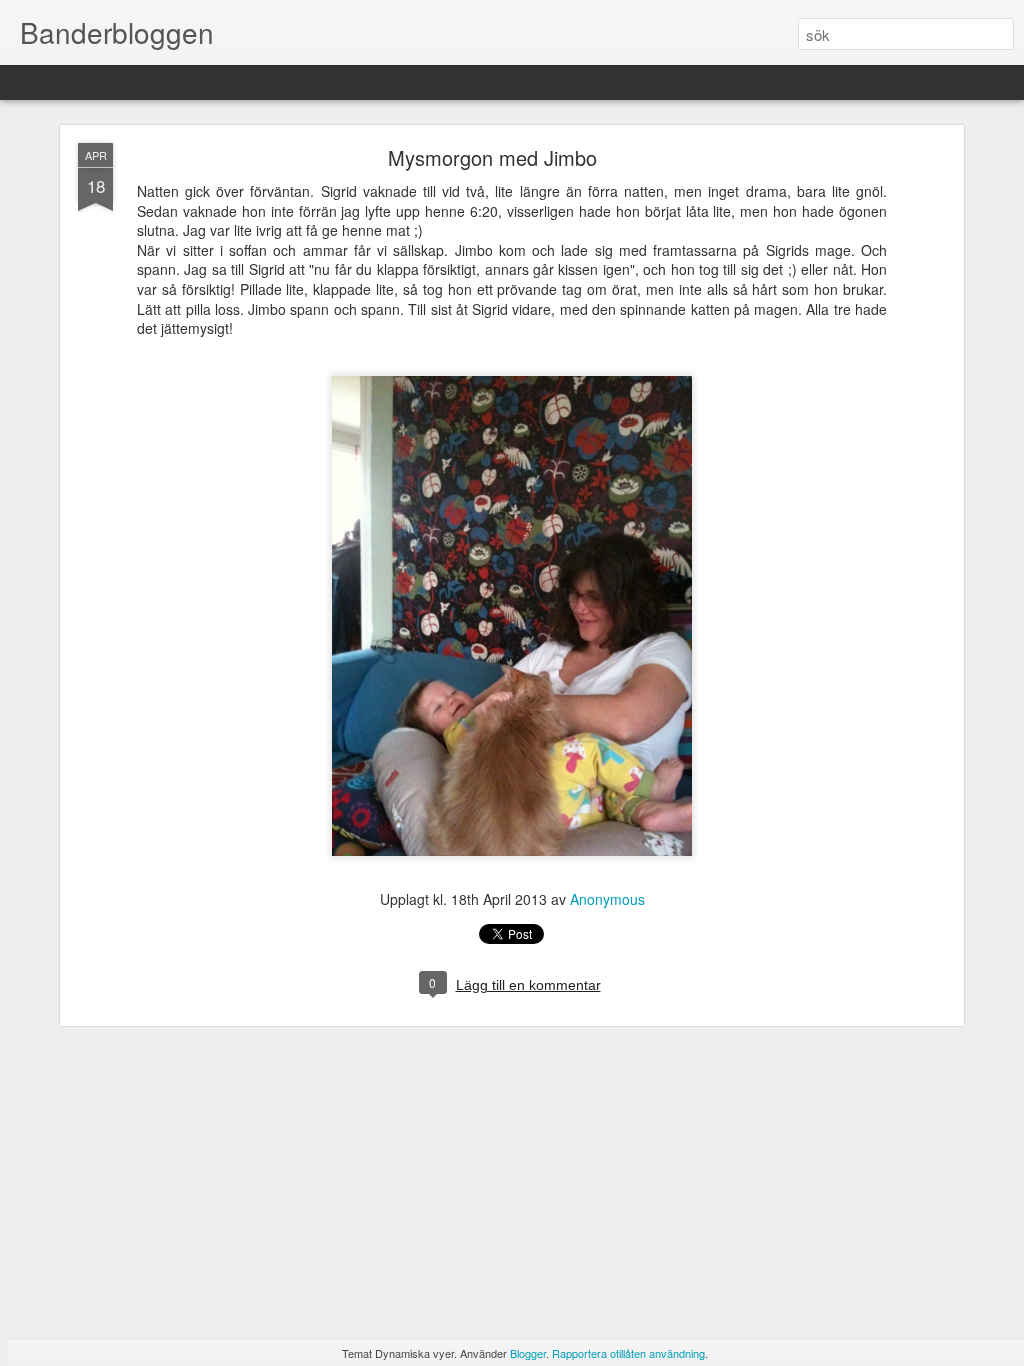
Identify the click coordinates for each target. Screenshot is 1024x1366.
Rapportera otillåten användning (628, 1353)
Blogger (528, 1353)
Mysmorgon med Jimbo (492, 157)
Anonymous (607, 899)
